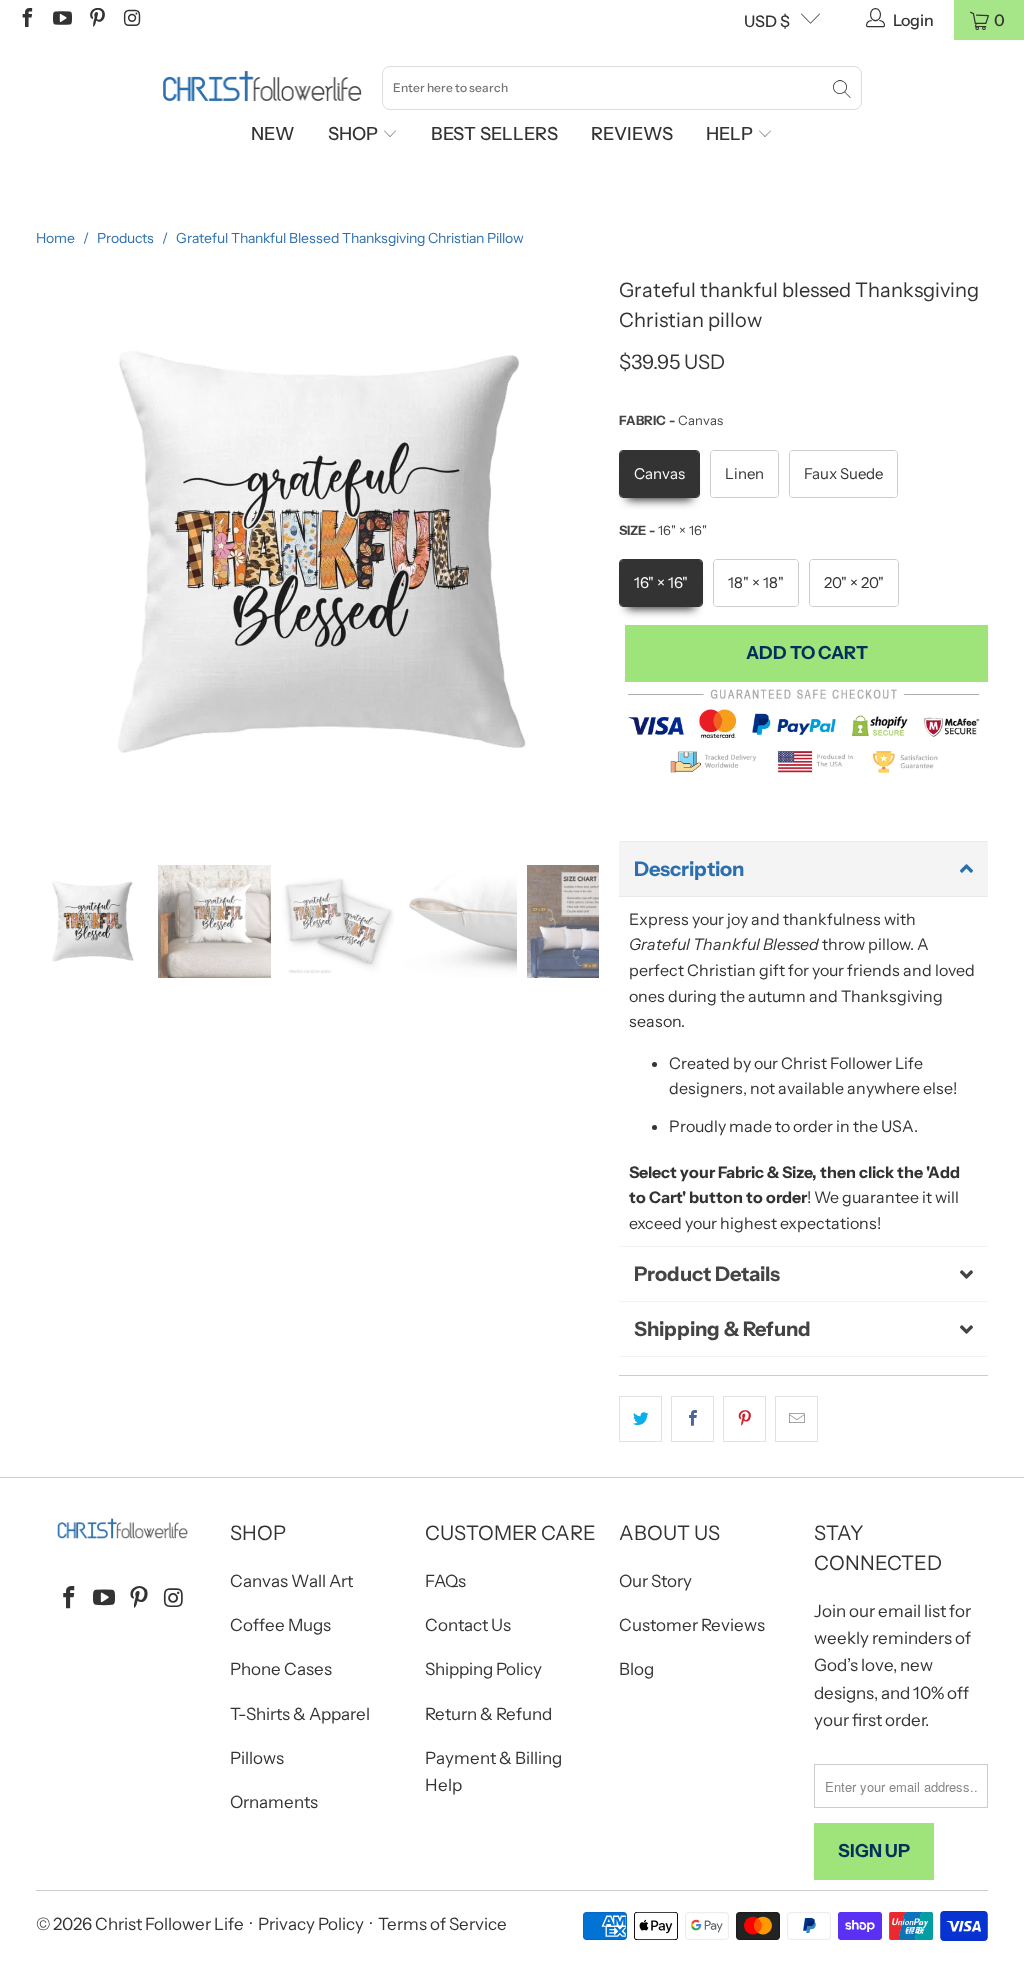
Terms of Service (442, 1924)
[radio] (659, 474)
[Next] (584, 553)
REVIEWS (632, 134)
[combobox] (622, 88)
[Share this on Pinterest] (744, 1419)
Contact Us (468, 1625)
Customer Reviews (692, 1625)
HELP (731, 134)
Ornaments (274, 1802)
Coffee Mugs (280, 1625)
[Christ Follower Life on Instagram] (131, 20)
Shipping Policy (483, 1669)
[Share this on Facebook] (692, 1419)
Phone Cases (281, 1669)
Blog (636, 1669)
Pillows (257, 1758)
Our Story (655, 1581)
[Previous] (51, 553)
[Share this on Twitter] (640, 1419)
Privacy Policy (311, 1924)
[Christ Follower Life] (262, 87)
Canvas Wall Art (291, 1581)
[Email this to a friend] (796, 1419)
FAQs (445, 1581)
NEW (273, 134)
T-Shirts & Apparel (300, 1714)
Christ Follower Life (169, 1924)
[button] (803, 869)
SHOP (355, 134)
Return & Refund (488, 1714)
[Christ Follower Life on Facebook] (26, 20)
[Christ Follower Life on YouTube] (61, 20)
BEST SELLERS (494, 134)
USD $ (767, 21)
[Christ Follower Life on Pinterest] (96, 20)
